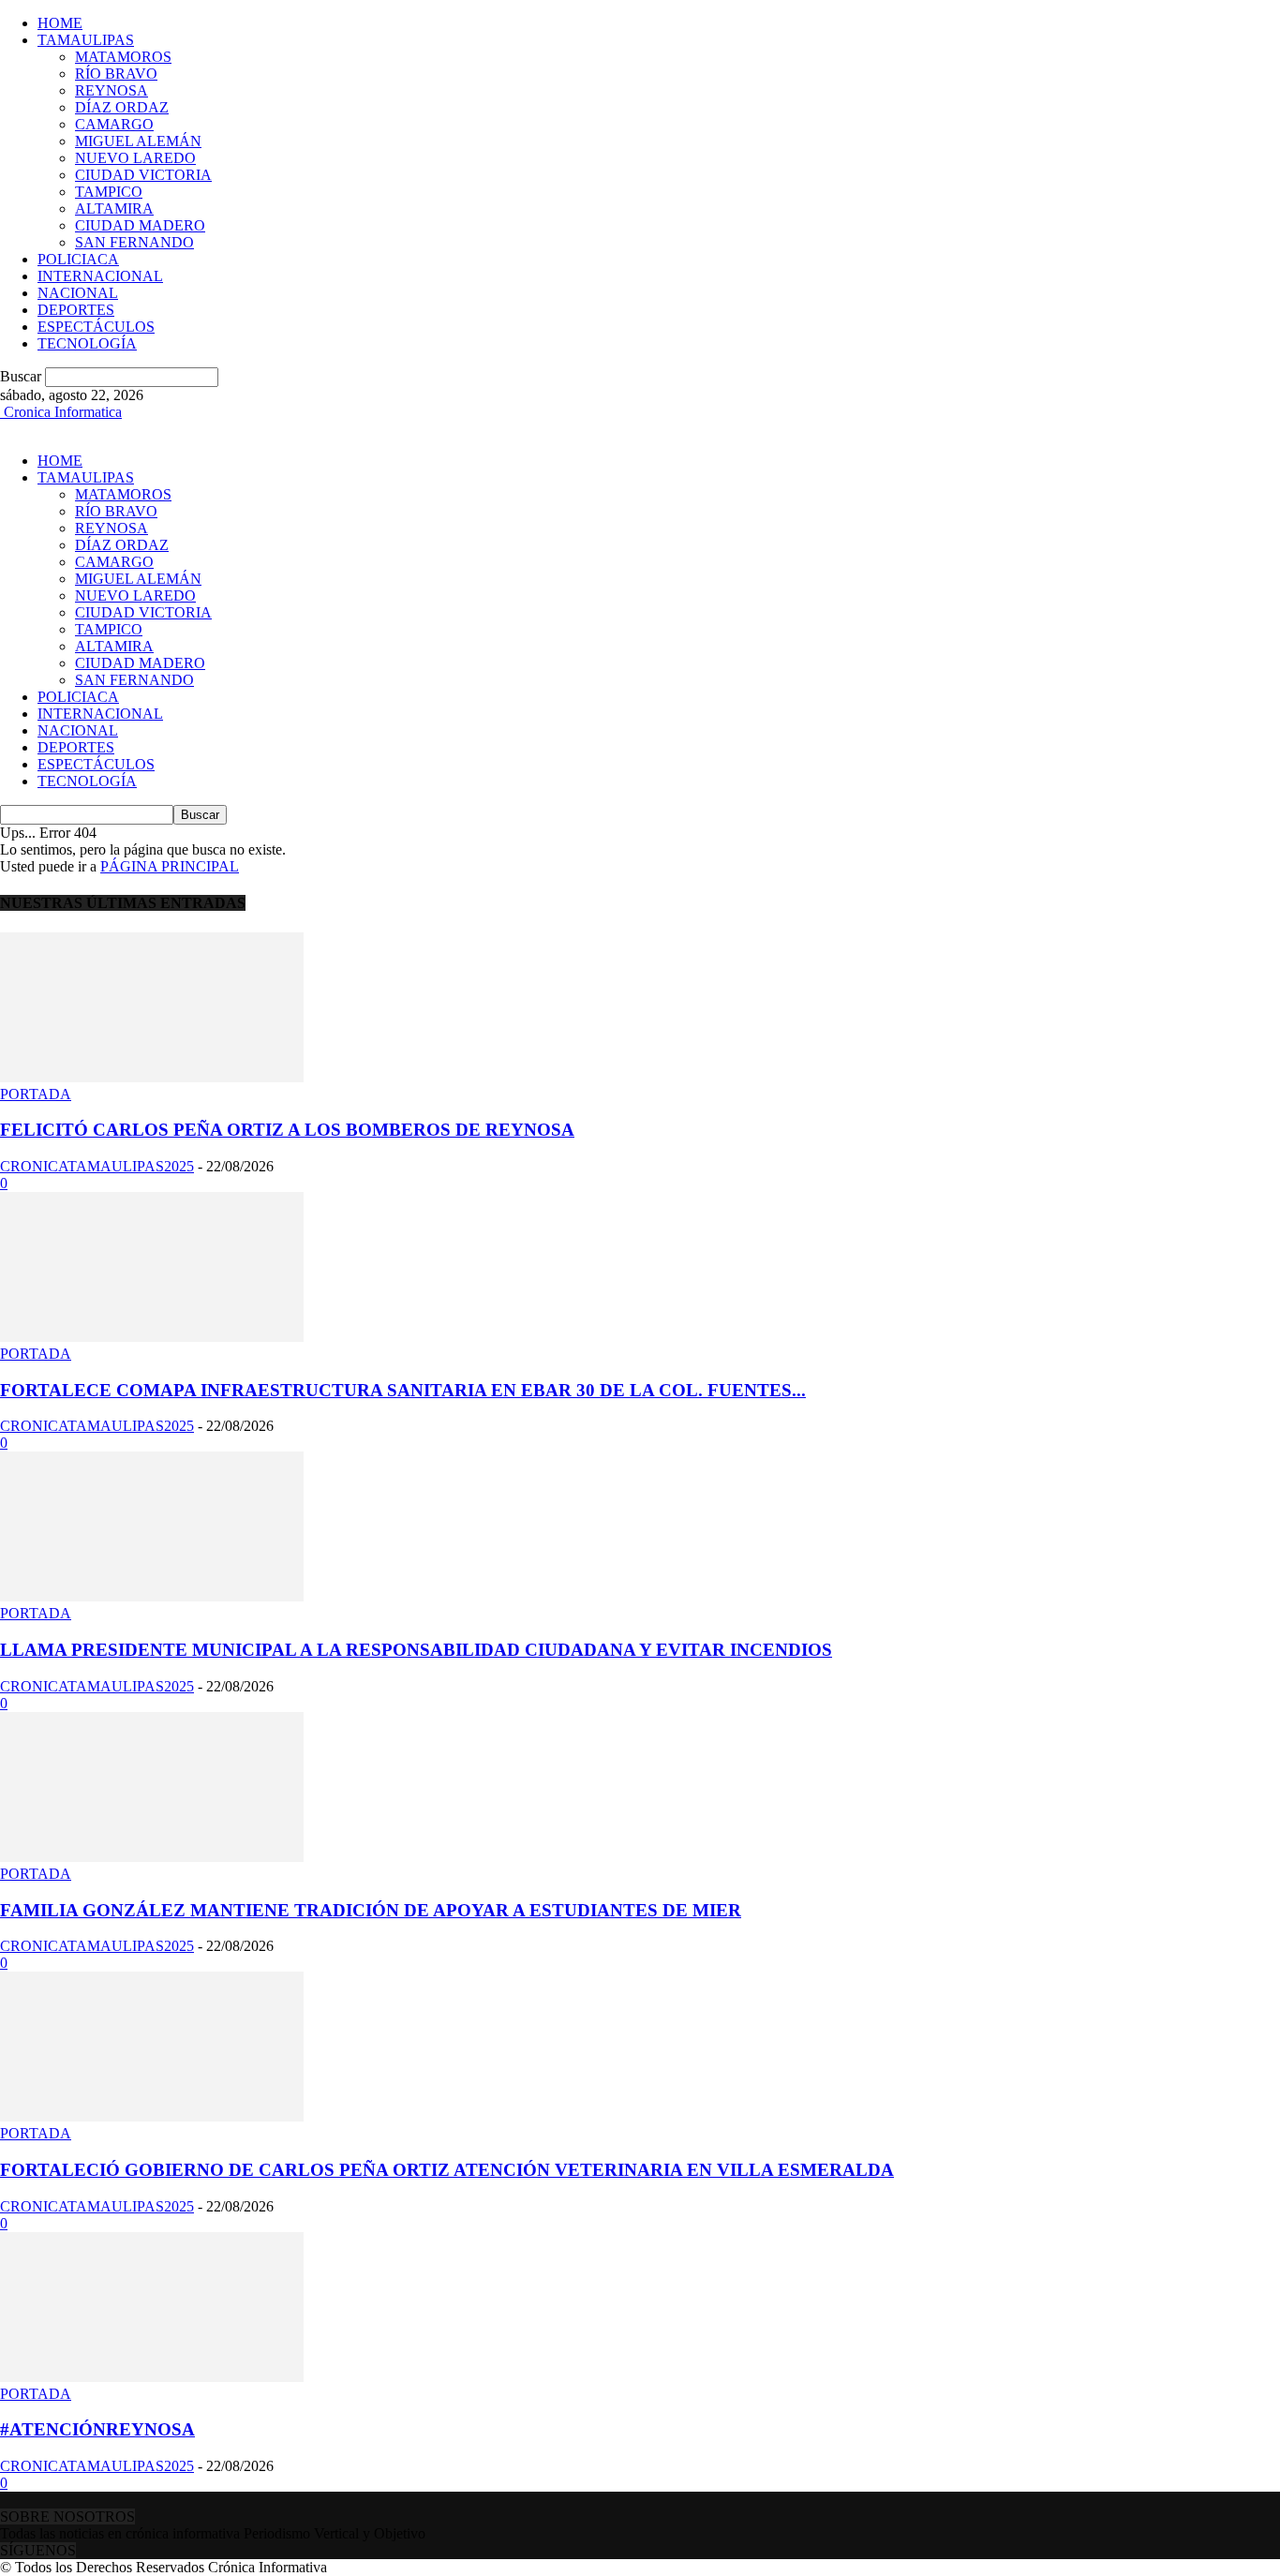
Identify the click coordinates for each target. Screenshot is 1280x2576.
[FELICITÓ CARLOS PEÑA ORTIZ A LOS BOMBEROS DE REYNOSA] (152, 1077)
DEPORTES (76, 310)
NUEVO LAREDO (135, 158)
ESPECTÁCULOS (96, 327)
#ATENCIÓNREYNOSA (97, 2429)
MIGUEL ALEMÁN (138, 141)
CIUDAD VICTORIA (143, 175)
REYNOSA (112, 90)
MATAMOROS (123, 57)
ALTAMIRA (114, 208)
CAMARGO (114, 124)
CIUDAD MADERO (140, 225)
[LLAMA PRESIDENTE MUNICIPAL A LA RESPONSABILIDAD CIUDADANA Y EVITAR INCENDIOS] (152, 1596)
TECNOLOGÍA (87, 343)
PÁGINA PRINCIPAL (170, 866)
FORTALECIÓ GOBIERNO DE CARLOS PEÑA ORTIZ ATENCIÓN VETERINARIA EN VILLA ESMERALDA (447, 2170)
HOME (60, 23)
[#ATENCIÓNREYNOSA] (152, 2377)
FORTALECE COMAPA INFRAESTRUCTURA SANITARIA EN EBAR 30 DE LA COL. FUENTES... (403, 1390)
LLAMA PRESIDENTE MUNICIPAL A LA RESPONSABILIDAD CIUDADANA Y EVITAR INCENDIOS (416, 1650)
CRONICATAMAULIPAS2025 (97, 1166)
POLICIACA (78, 259)
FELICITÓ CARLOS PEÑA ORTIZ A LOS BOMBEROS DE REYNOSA (287, 1130)
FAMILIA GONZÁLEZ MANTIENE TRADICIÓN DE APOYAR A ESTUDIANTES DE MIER (371, 1910)
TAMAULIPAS (86, 40)
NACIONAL (78, 293)
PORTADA (36, 1094)
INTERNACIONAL (100, 276)
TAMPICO (109, 192)
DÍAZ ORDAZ (122, 107)
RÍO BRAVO (116, 74)
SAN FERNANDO (134, 242)
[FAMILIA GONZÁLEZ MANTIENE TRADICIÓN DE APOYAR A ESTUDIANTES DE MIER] (152, 1857)
